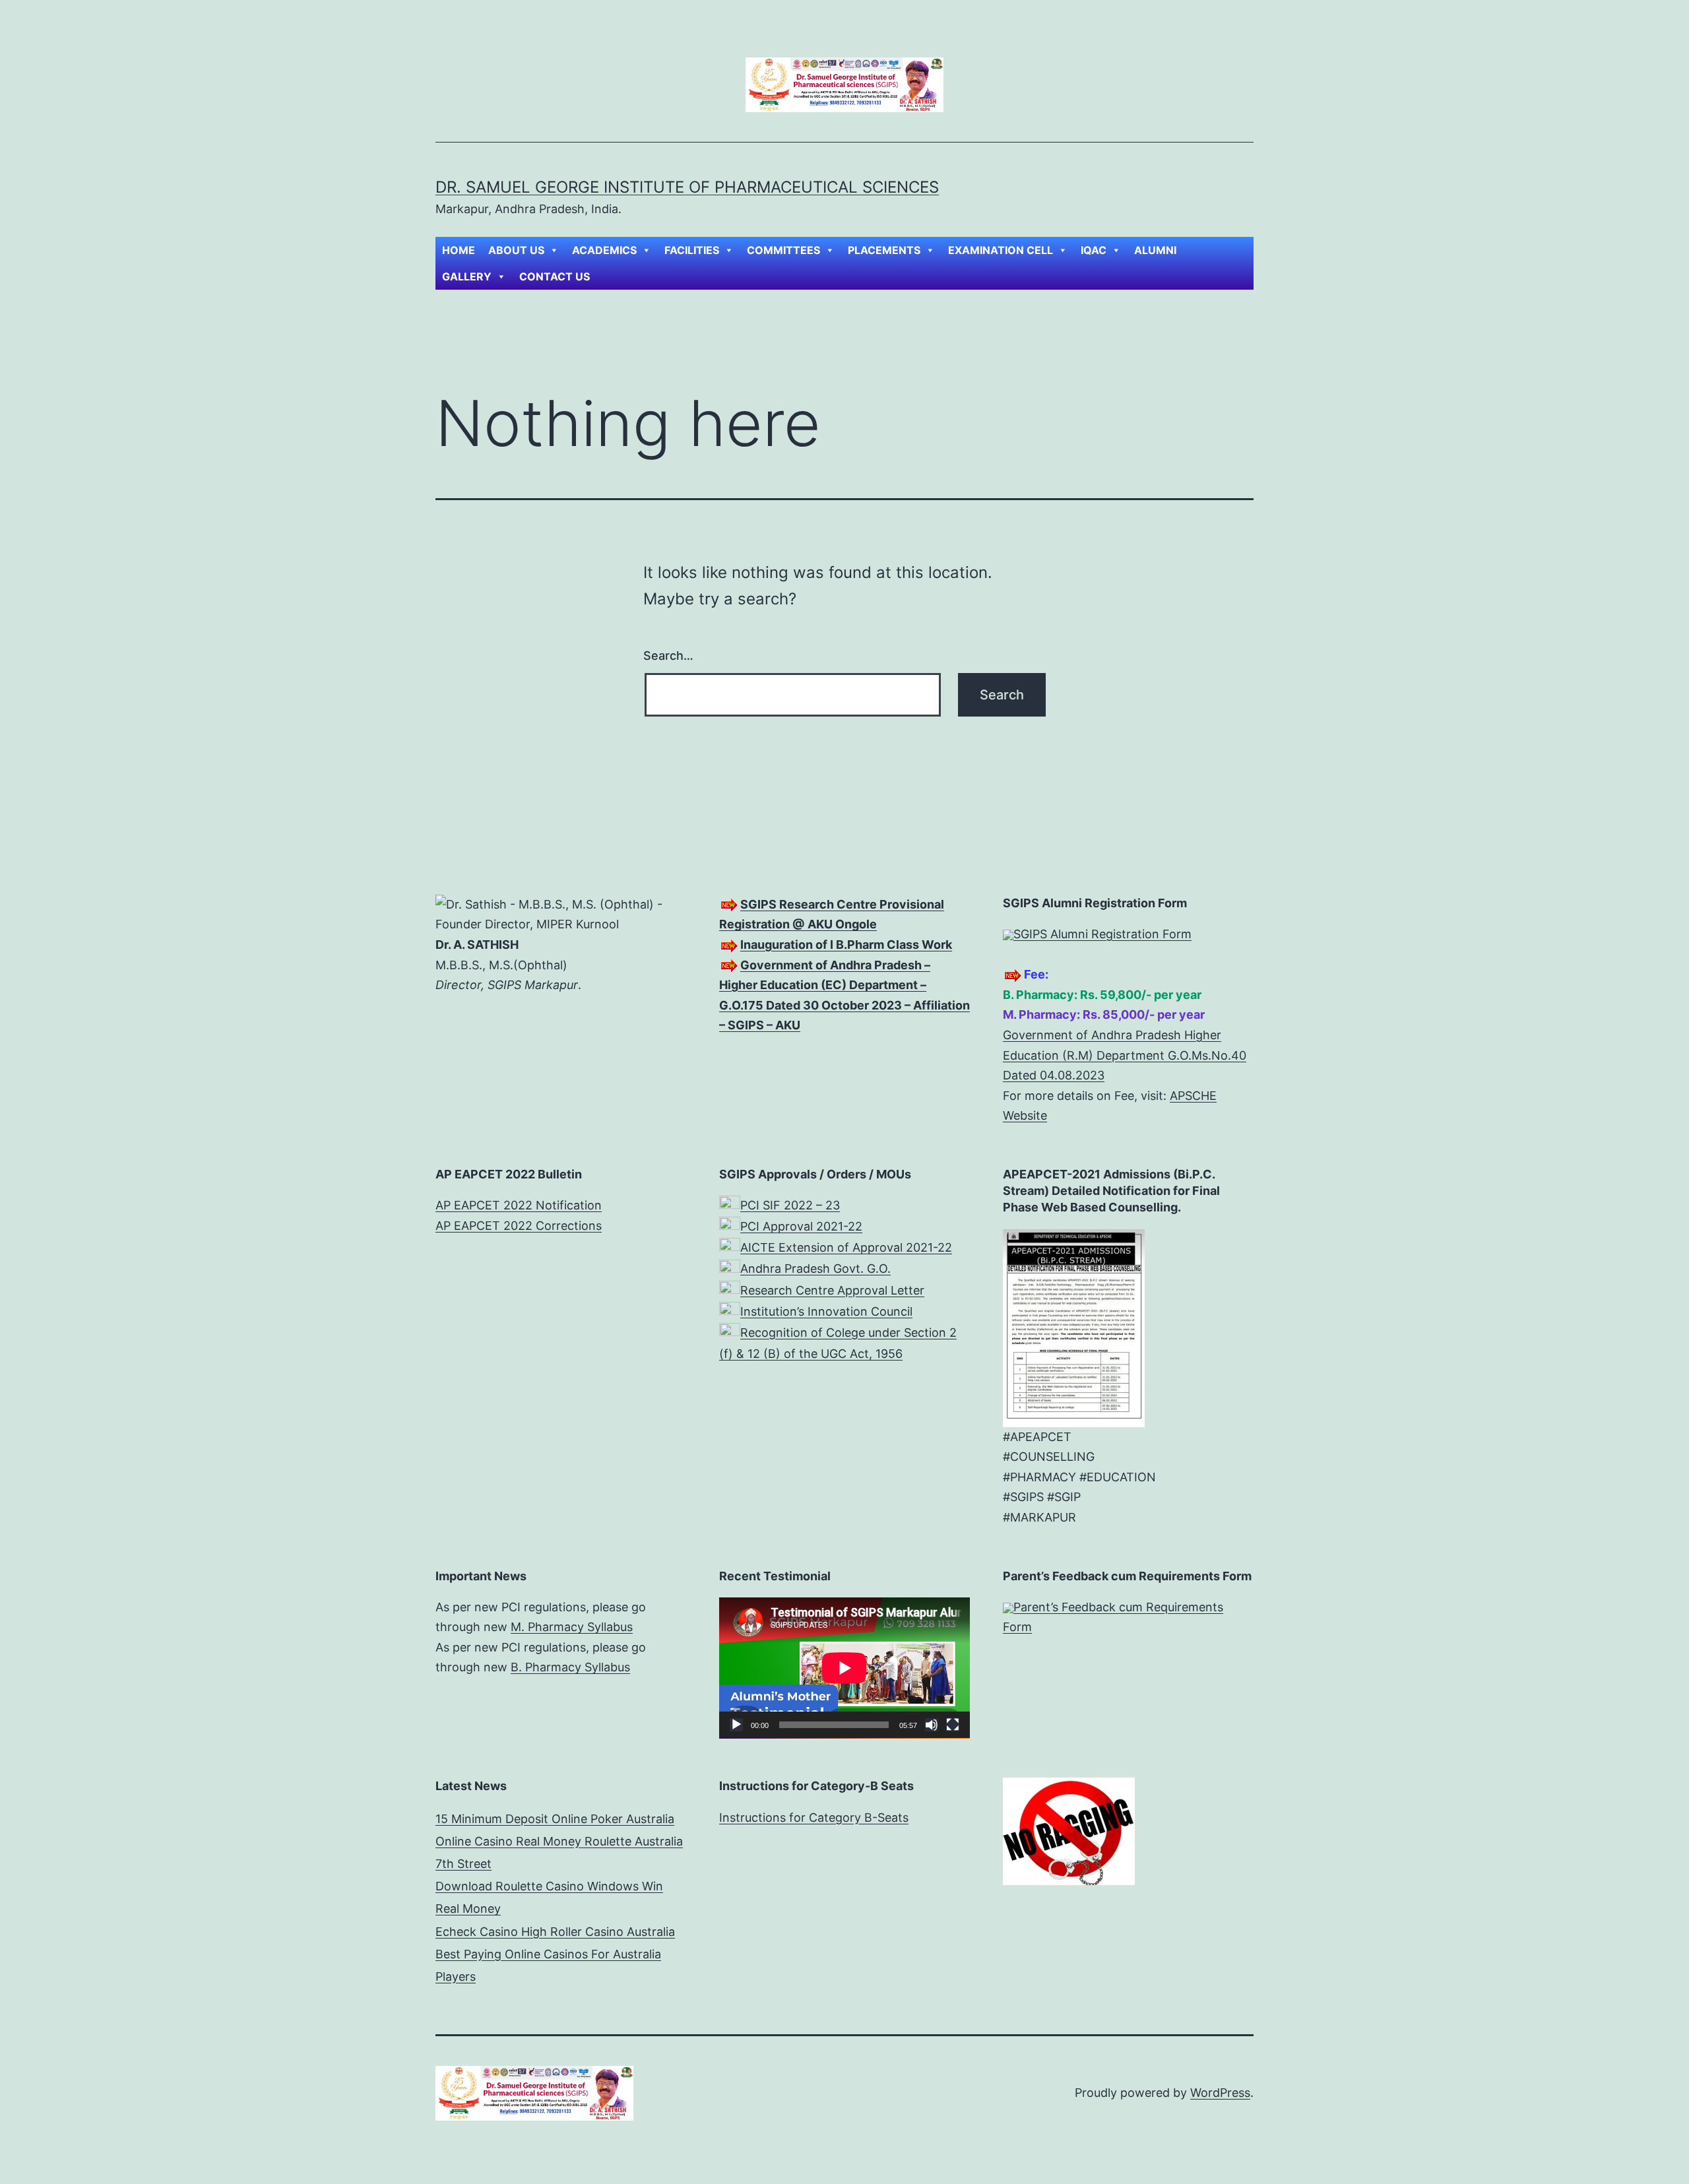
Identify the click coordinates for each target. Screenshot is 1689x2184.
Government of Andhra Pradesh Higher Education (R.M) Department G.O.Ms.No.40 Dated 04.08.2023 (1125, 1055)
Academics (604, 250)
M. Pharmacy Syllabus (572, 1627)
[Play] (736, 1725)
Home (459, 250)
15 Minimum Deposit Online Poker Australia (555, 1819)
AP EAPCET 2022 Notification (519, 1205)
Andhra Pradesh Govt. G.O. (815, 1269)
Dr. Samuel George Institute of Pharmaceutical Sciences (687, 187)
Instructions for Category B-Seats (814, 1817)
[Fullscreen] (953, 1725)
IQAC (1094, 250)
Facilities (692, 250)
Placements (884, 250)
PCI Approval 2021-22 (801, 1226)
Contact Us (555, 276)
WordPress (1220, 2093)
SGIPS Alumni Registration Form (1102, 934)
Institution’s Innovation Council (826, 1311)
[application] (844, 1668)
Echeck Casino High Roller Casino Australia (555, 1932)
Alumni (1155, 250)
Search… (668, 656)
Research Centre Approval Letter (832, 1290)
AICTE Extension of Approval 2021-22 (846, 1247)
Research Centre (828, 904)
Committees (783, 250)
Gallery (467, 276)
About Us (516, 250)
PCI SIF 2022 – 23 (790, 1205)
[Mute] (932, 1725)
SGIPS (760, 904)
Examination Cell (1001, 250)
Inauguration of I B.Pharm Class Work (846, 945)
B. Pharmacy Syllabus (570, 1667)
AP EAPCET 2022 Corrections (519, 1226)
